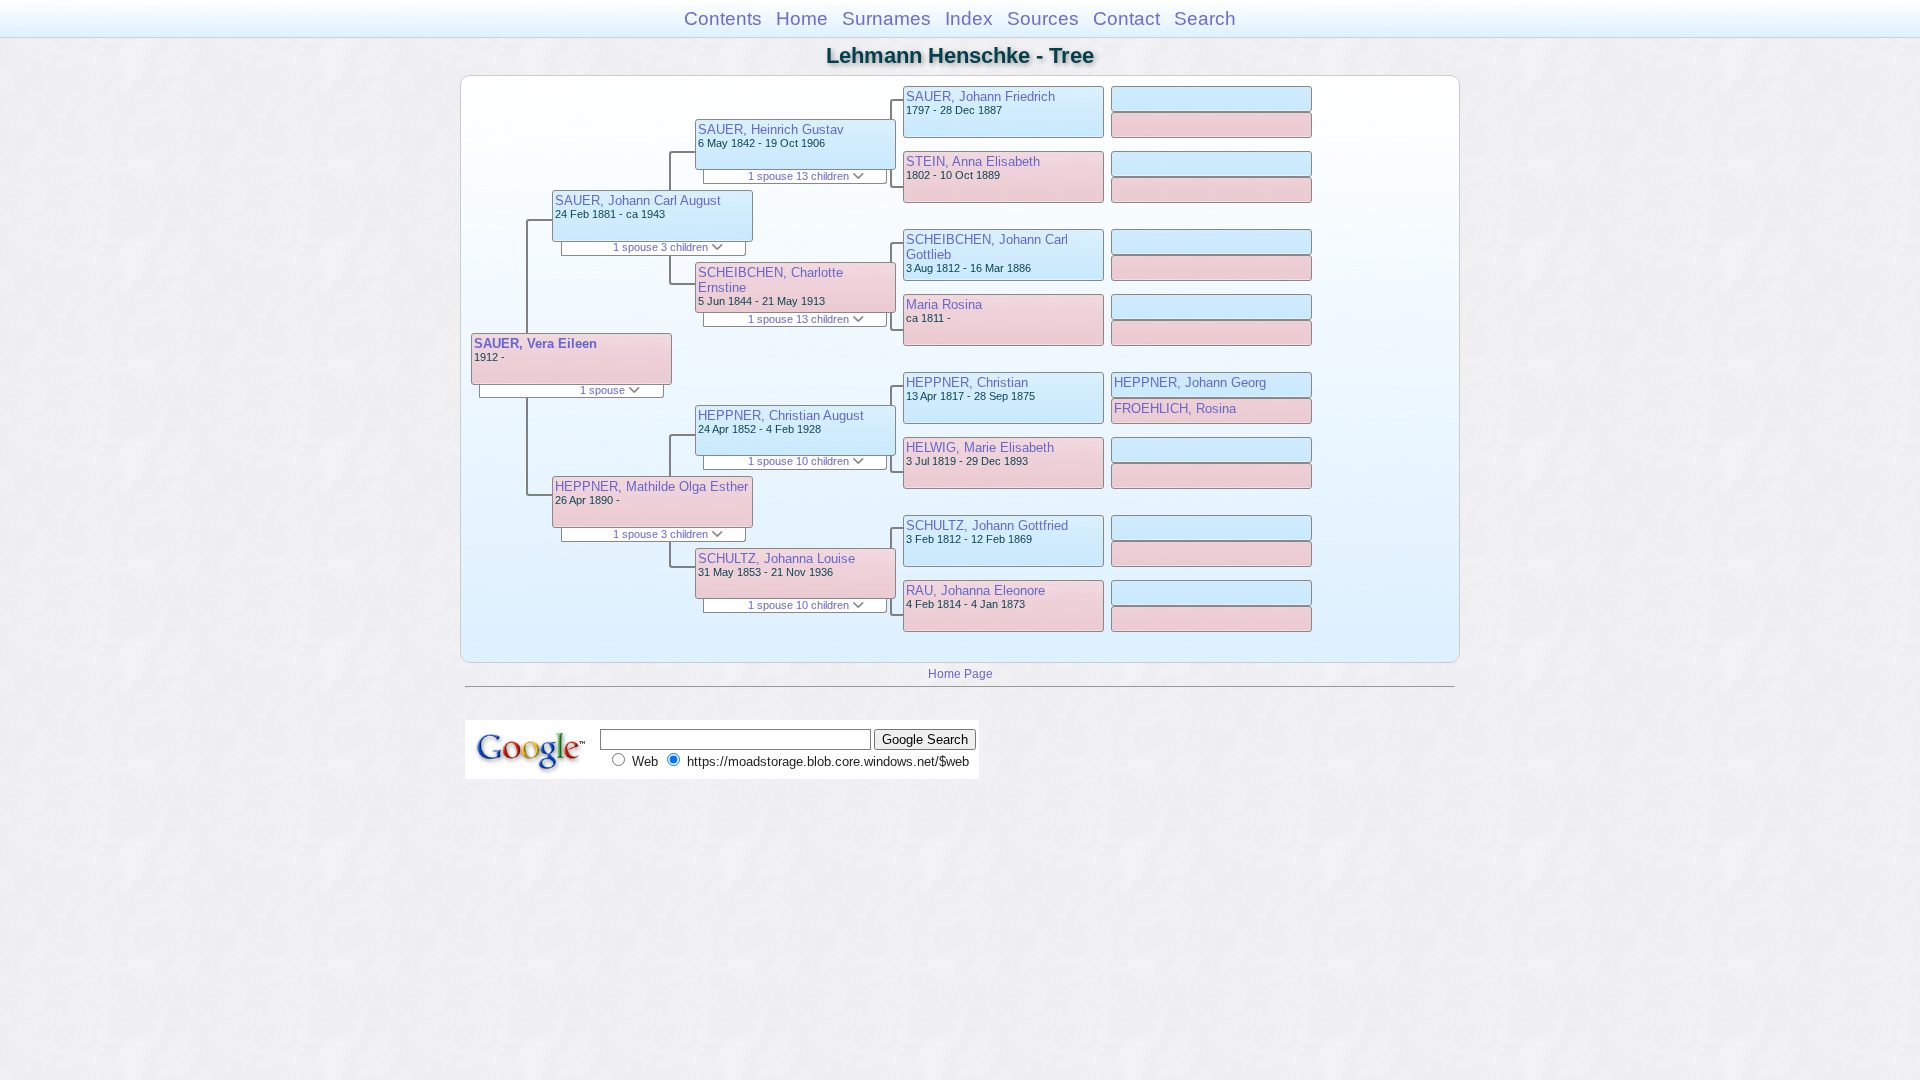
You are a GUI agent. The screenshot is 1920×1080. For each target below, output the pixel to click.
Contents (723, 18)
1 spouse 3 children (662, 247)
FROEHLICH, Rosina (1175, 408)
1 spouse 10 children (800, 461)
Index (969, 18)
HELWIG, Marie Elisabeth (980, 447)
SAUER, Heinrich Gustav (771, 129)
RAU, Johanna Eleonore (975, 590)
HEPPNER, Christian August (781, 415)
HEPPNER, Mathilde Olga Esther (651, 486)
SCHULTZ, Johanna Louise (776, 558)
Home (802, 18)
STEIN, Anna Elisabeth (973, 161)
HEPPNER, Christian (967, 382)
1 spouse (604, 390)
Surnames (886, 18)
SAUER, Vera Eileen (535, 343)
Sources (1043, 18)
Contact (1126, 18)
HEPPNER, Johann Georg (1190, 382)
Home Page (960, 673)
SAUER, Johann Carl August (638, 200)
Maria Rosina (944, 304)
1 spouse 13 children (800, 176)
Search (1205, 18)
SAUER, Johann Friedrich (980, 96)
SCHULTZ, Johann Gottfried (987, 525)
